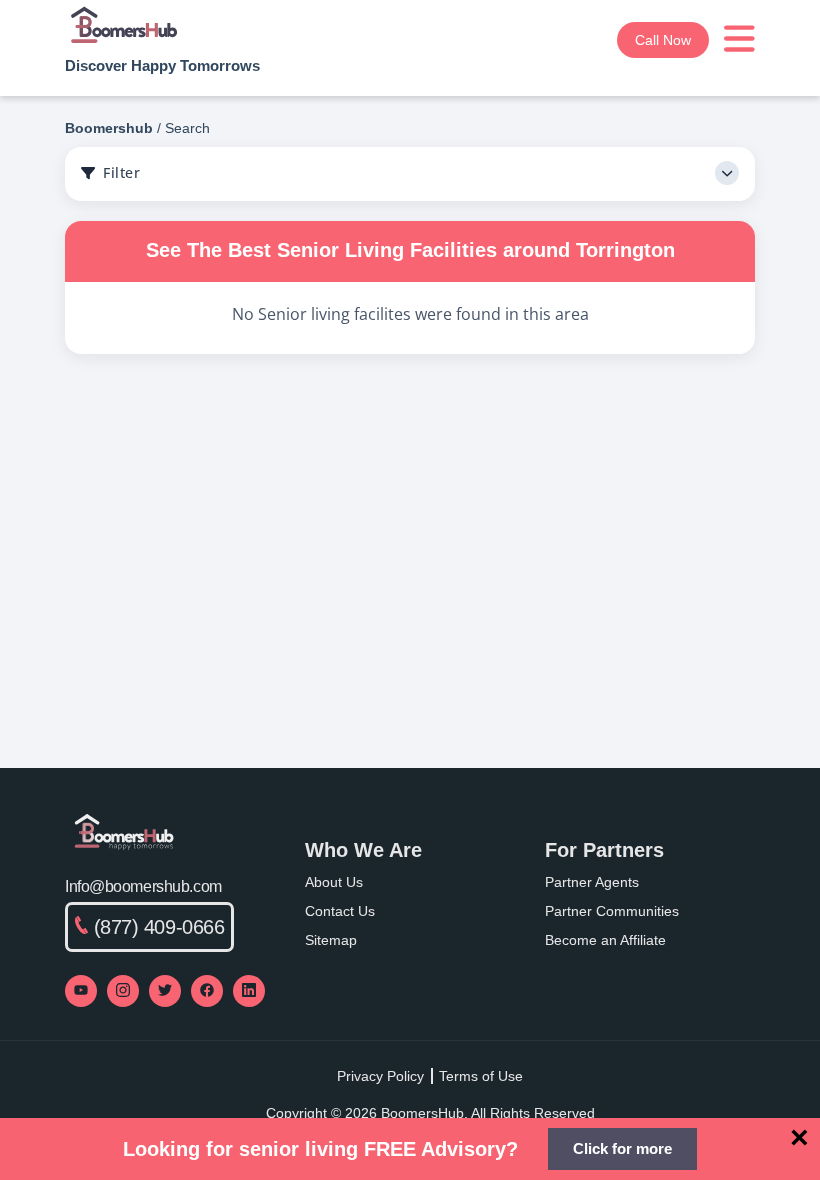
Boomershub (109, 128)
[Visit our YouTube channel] (81, 991)
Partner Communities (612, 911)
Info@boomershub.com (143, 886)
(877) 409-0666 (159, 927)
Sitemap (331, 940)
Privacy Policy (380, 1076)
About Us (334, 882)
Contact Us (340, 911)
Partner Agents (592, 882)
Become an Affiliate (605, 940)
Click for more (622, 1148)
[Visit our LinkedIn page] (249, 991)
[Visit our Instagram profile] (123, 991)
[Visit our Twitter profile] (165, 991)
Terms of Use (481, 1076)
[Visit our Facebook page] (207, 991)
